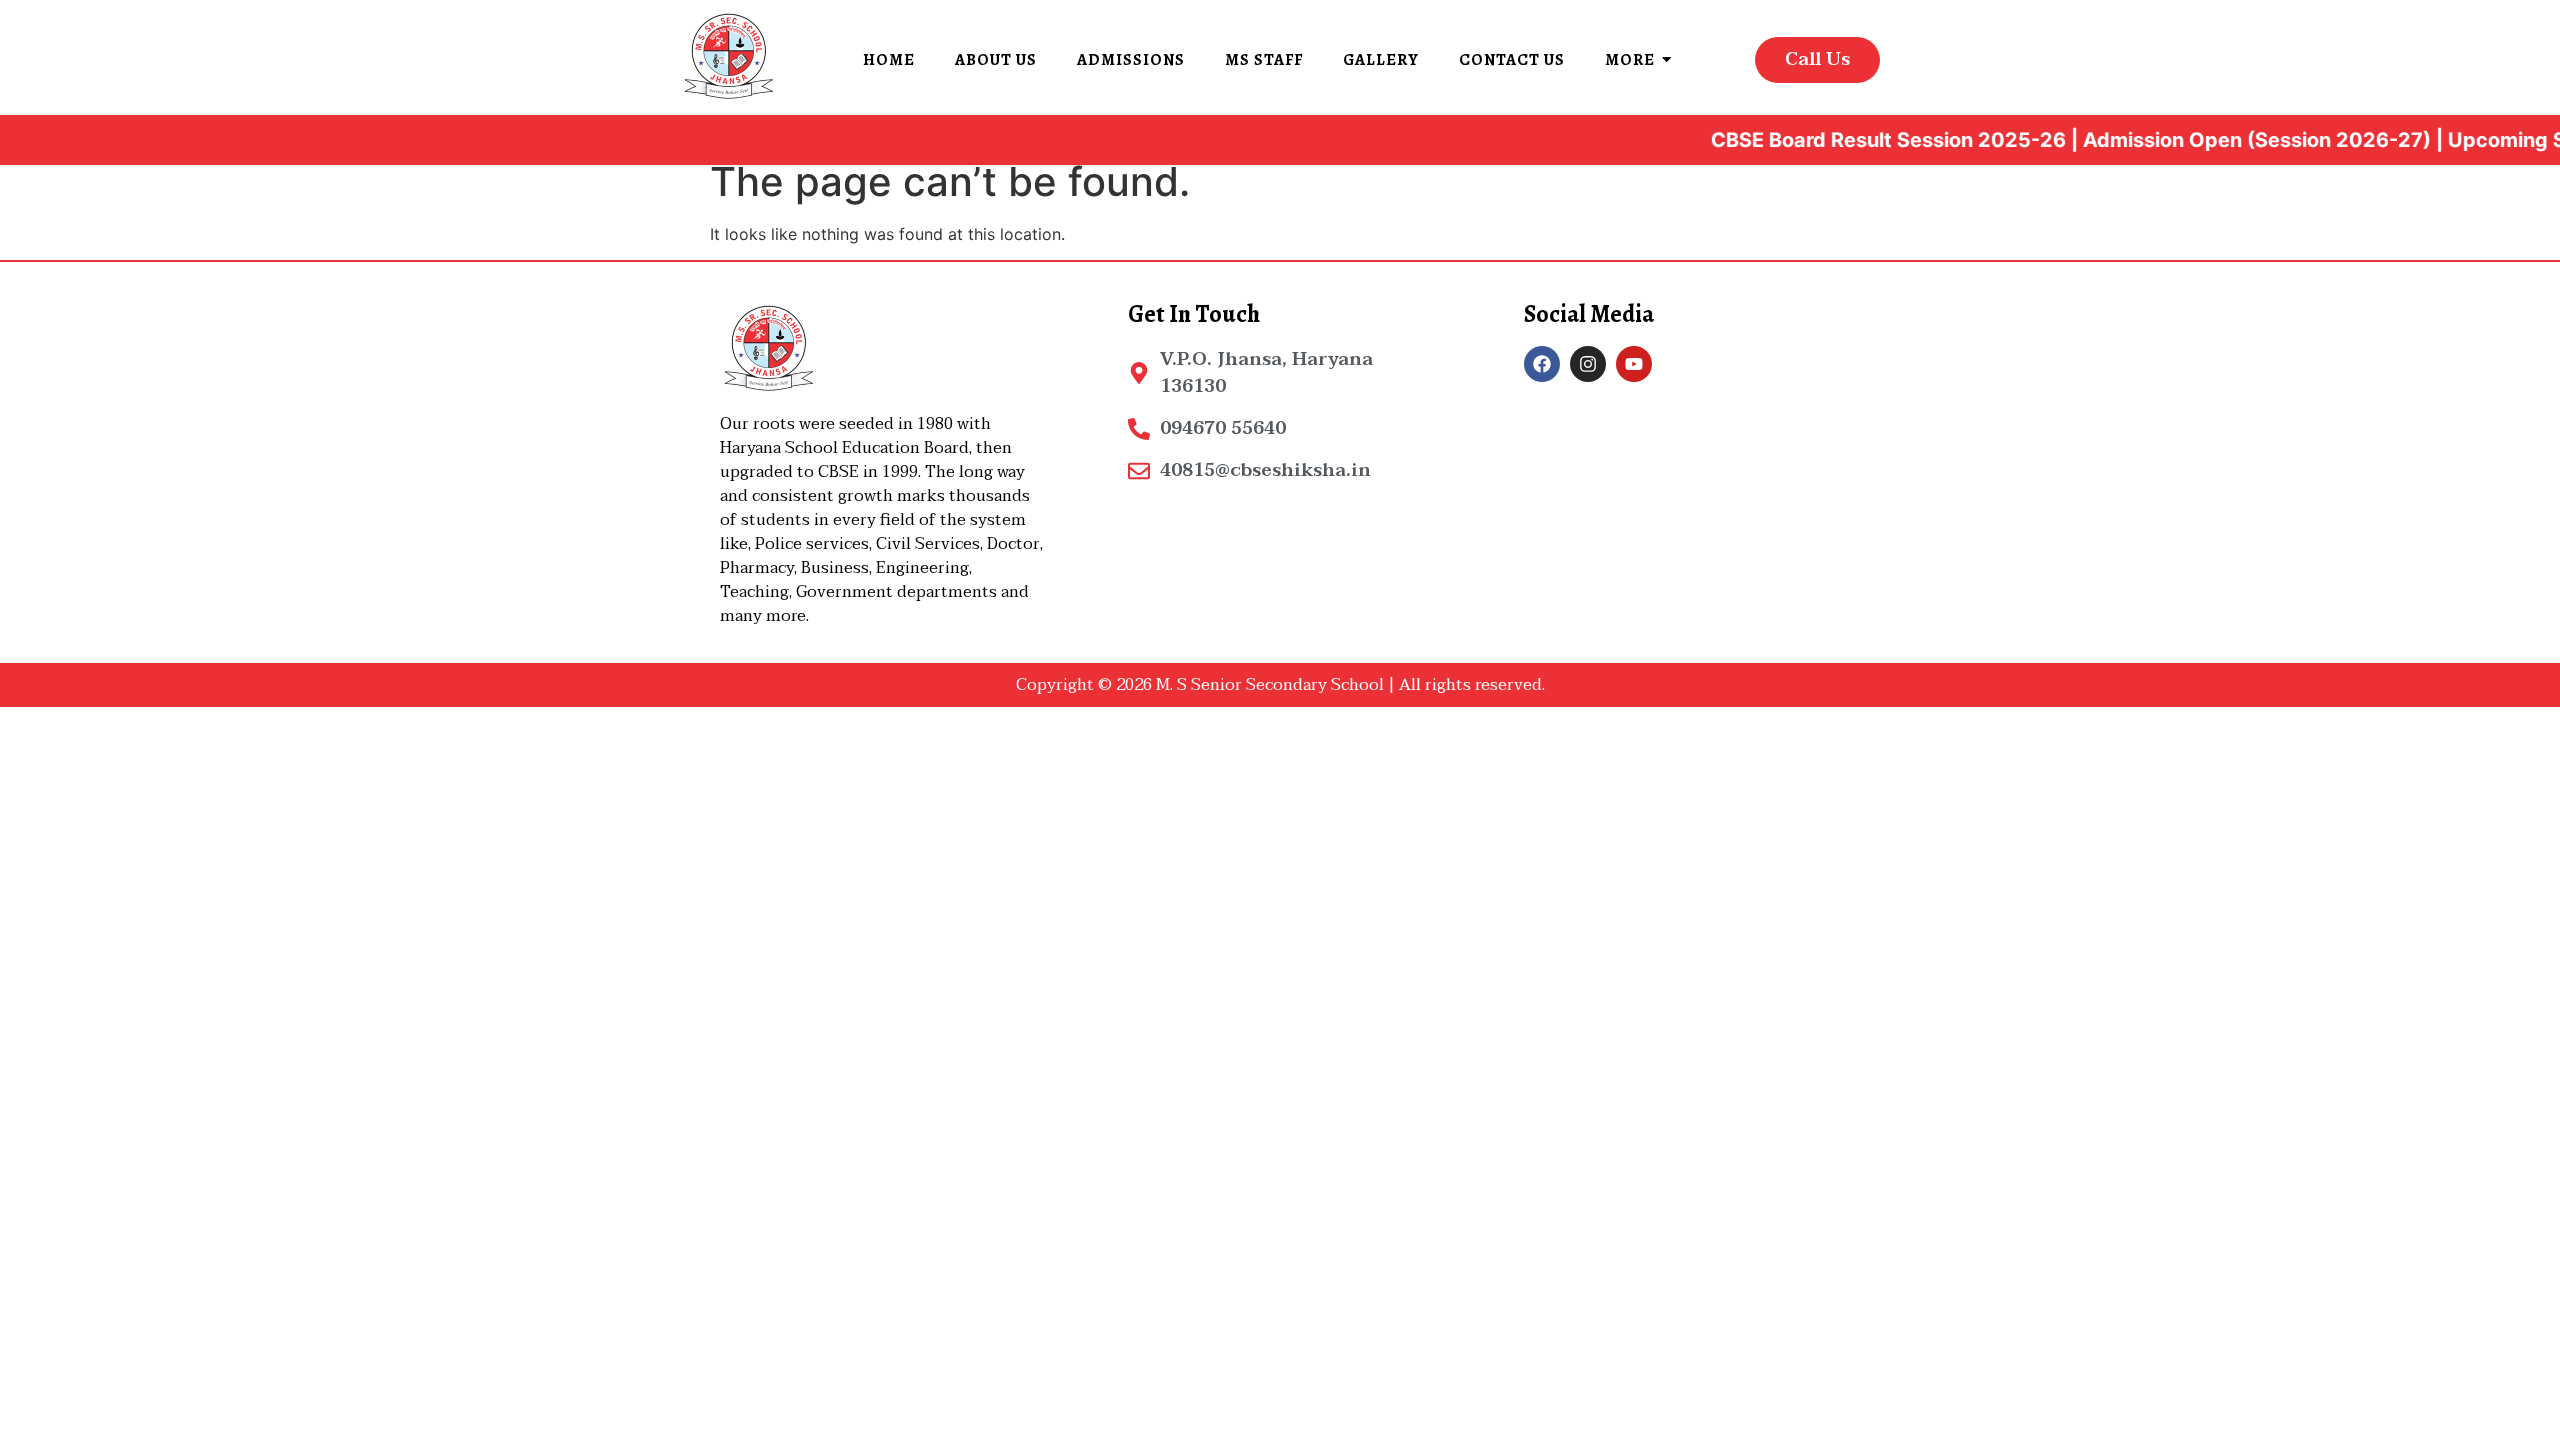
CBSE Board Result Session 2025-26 (1856, 140)
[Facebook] (1542, 364)
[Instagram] (1588, 364)
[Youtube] (1634, 364)
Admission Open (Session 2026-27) (2225, 140)
